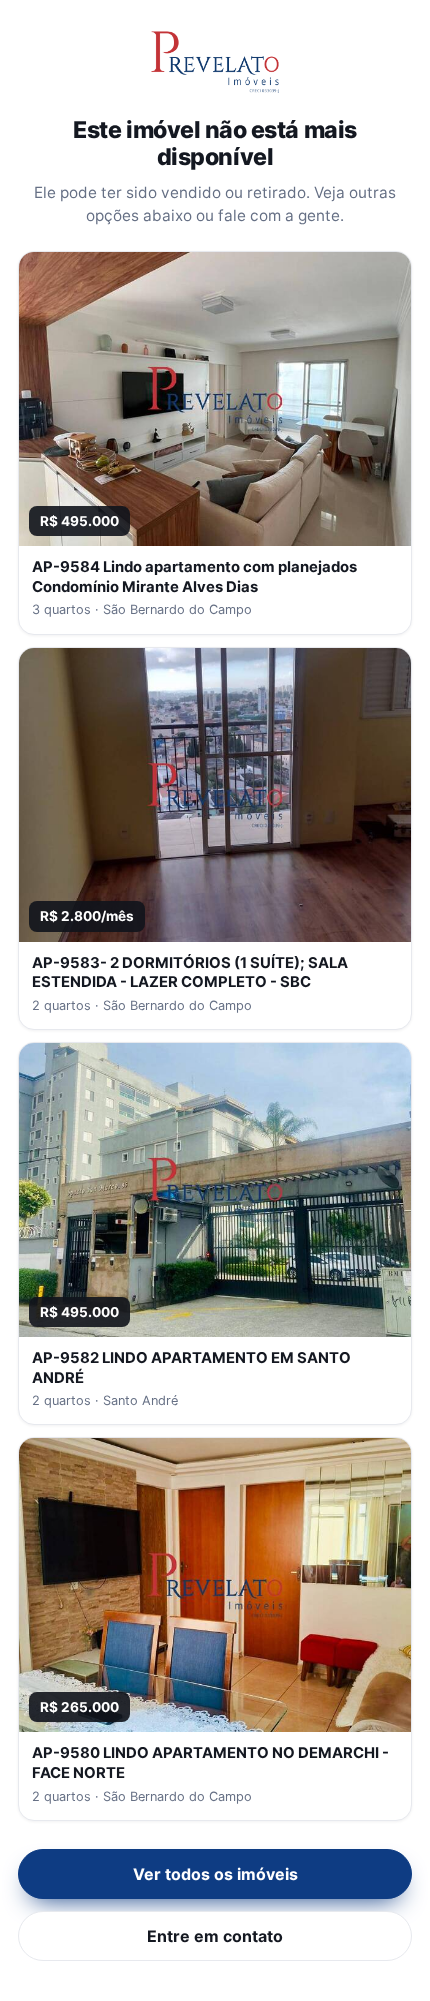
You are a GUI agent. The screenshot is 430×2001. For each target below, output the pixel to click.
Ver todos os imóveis (215, 1874)
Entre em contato (215, 1936)
